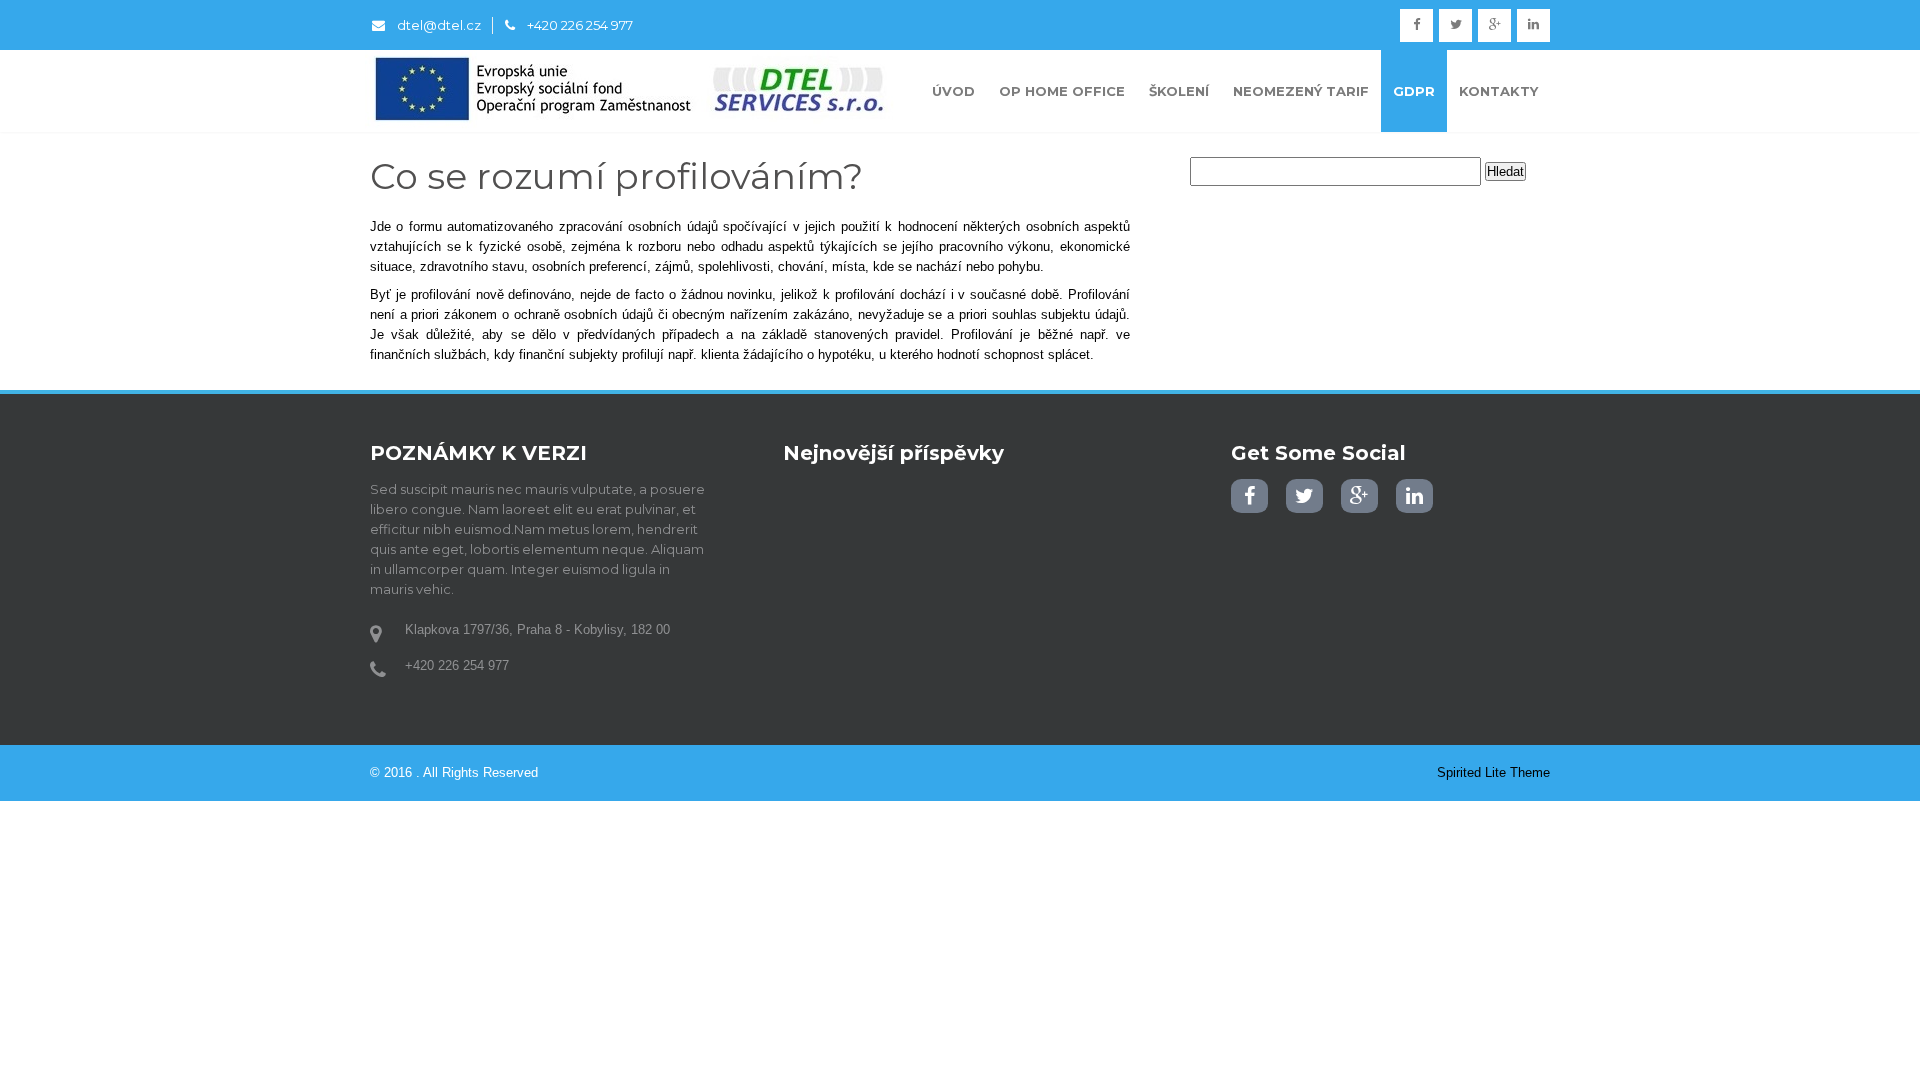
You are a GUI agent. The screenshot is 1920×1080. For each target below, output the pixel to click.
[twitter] (1455, 25)
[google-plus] (1494, 25)
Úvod (953, 91)
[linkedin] (1533, 25)
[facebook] (1416, 25)
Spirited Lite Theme (1493, 772)
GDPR (1414, 91)
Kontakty (1498, 91)
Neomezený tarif (1301, 91)
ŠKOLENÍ (1179, 91)
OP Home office (1062, 91)
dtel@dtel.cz (439, 25)
